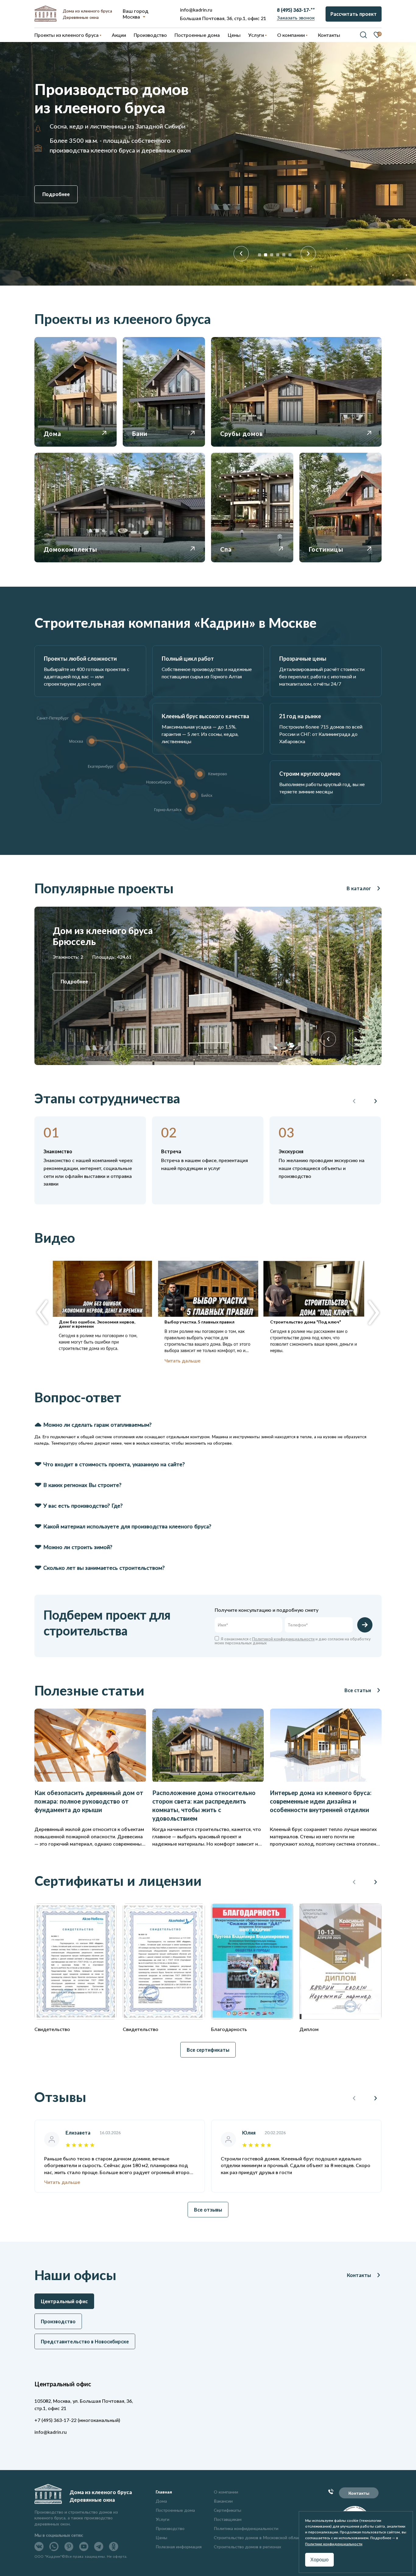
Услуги (162, 2519)
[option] (208, 164)
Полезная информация (179, 2547)
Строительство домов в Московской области (259, 2537)
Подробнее (56, 194)
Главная (164, 2492)
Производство (170, 2528)
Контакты (359, 2275)
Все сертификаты (208, 2050)
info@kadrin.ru (196, 10)
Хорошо (319, 2560)
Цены (161, 2537)
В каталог (359, 888)
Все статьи (358, 1690)
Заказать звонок (296, 18)
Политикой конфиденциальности (283, 1639)
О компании (226, 2492)
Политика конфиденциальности (246, 2528)
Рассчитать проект (354, 14)
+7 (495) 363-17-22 (55, 2420)
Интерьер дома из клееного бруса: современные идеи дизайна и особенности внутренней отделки (321, 1801)
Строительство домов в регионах (247, 2547)
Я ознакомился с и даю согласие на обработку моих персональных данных (293, 1641)
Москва (131, 16)
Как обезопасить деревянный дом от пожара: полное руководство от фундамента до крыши (89, 1801)
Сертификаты (227, 2510)
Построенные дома (197, 35)
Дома (161, 2501)
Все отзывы (208, 2210)
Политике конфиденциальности (334, 2544)
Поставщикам (228, 2519)
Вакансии (223, 2501)
